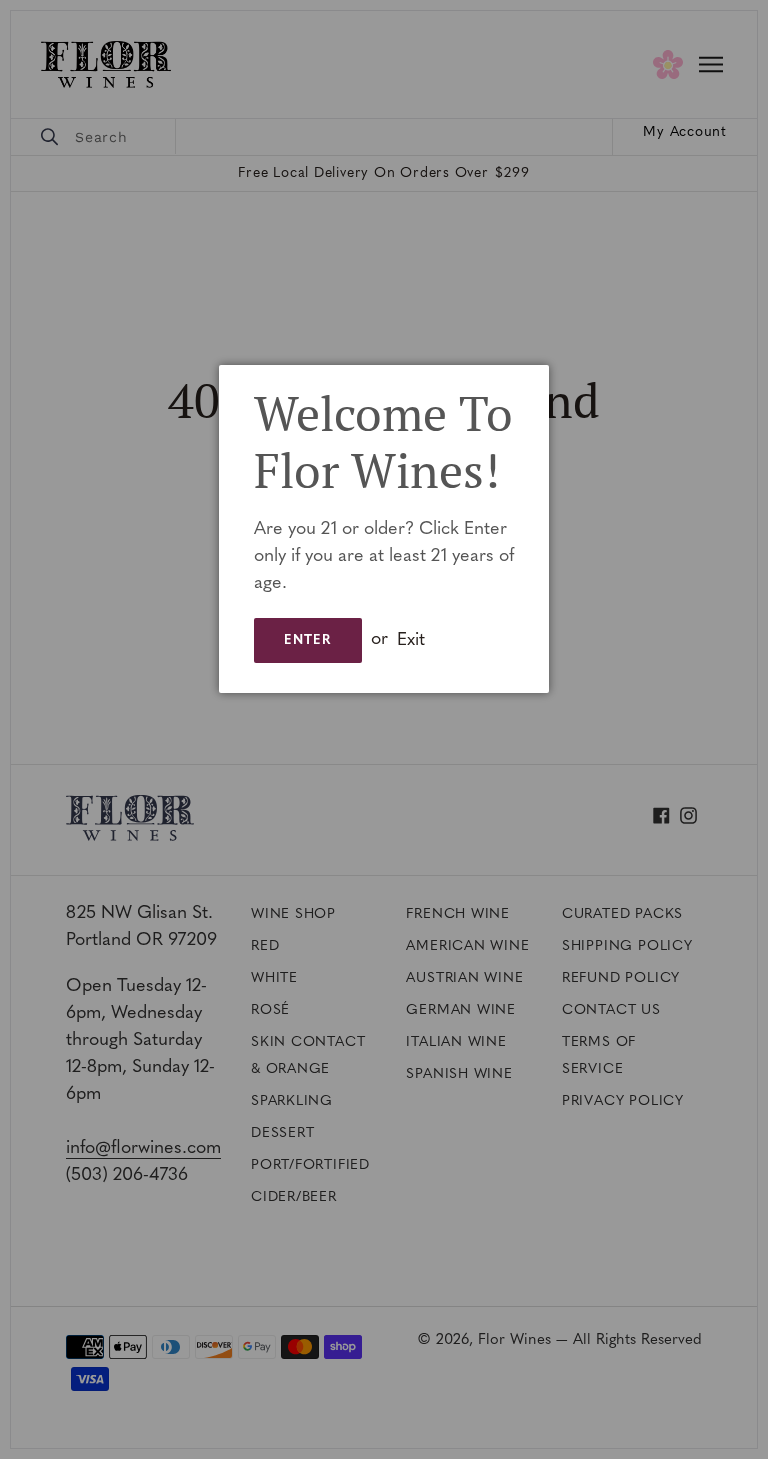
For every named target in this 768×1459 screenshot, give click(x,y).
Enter (308, 640)
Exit (411, 640)
